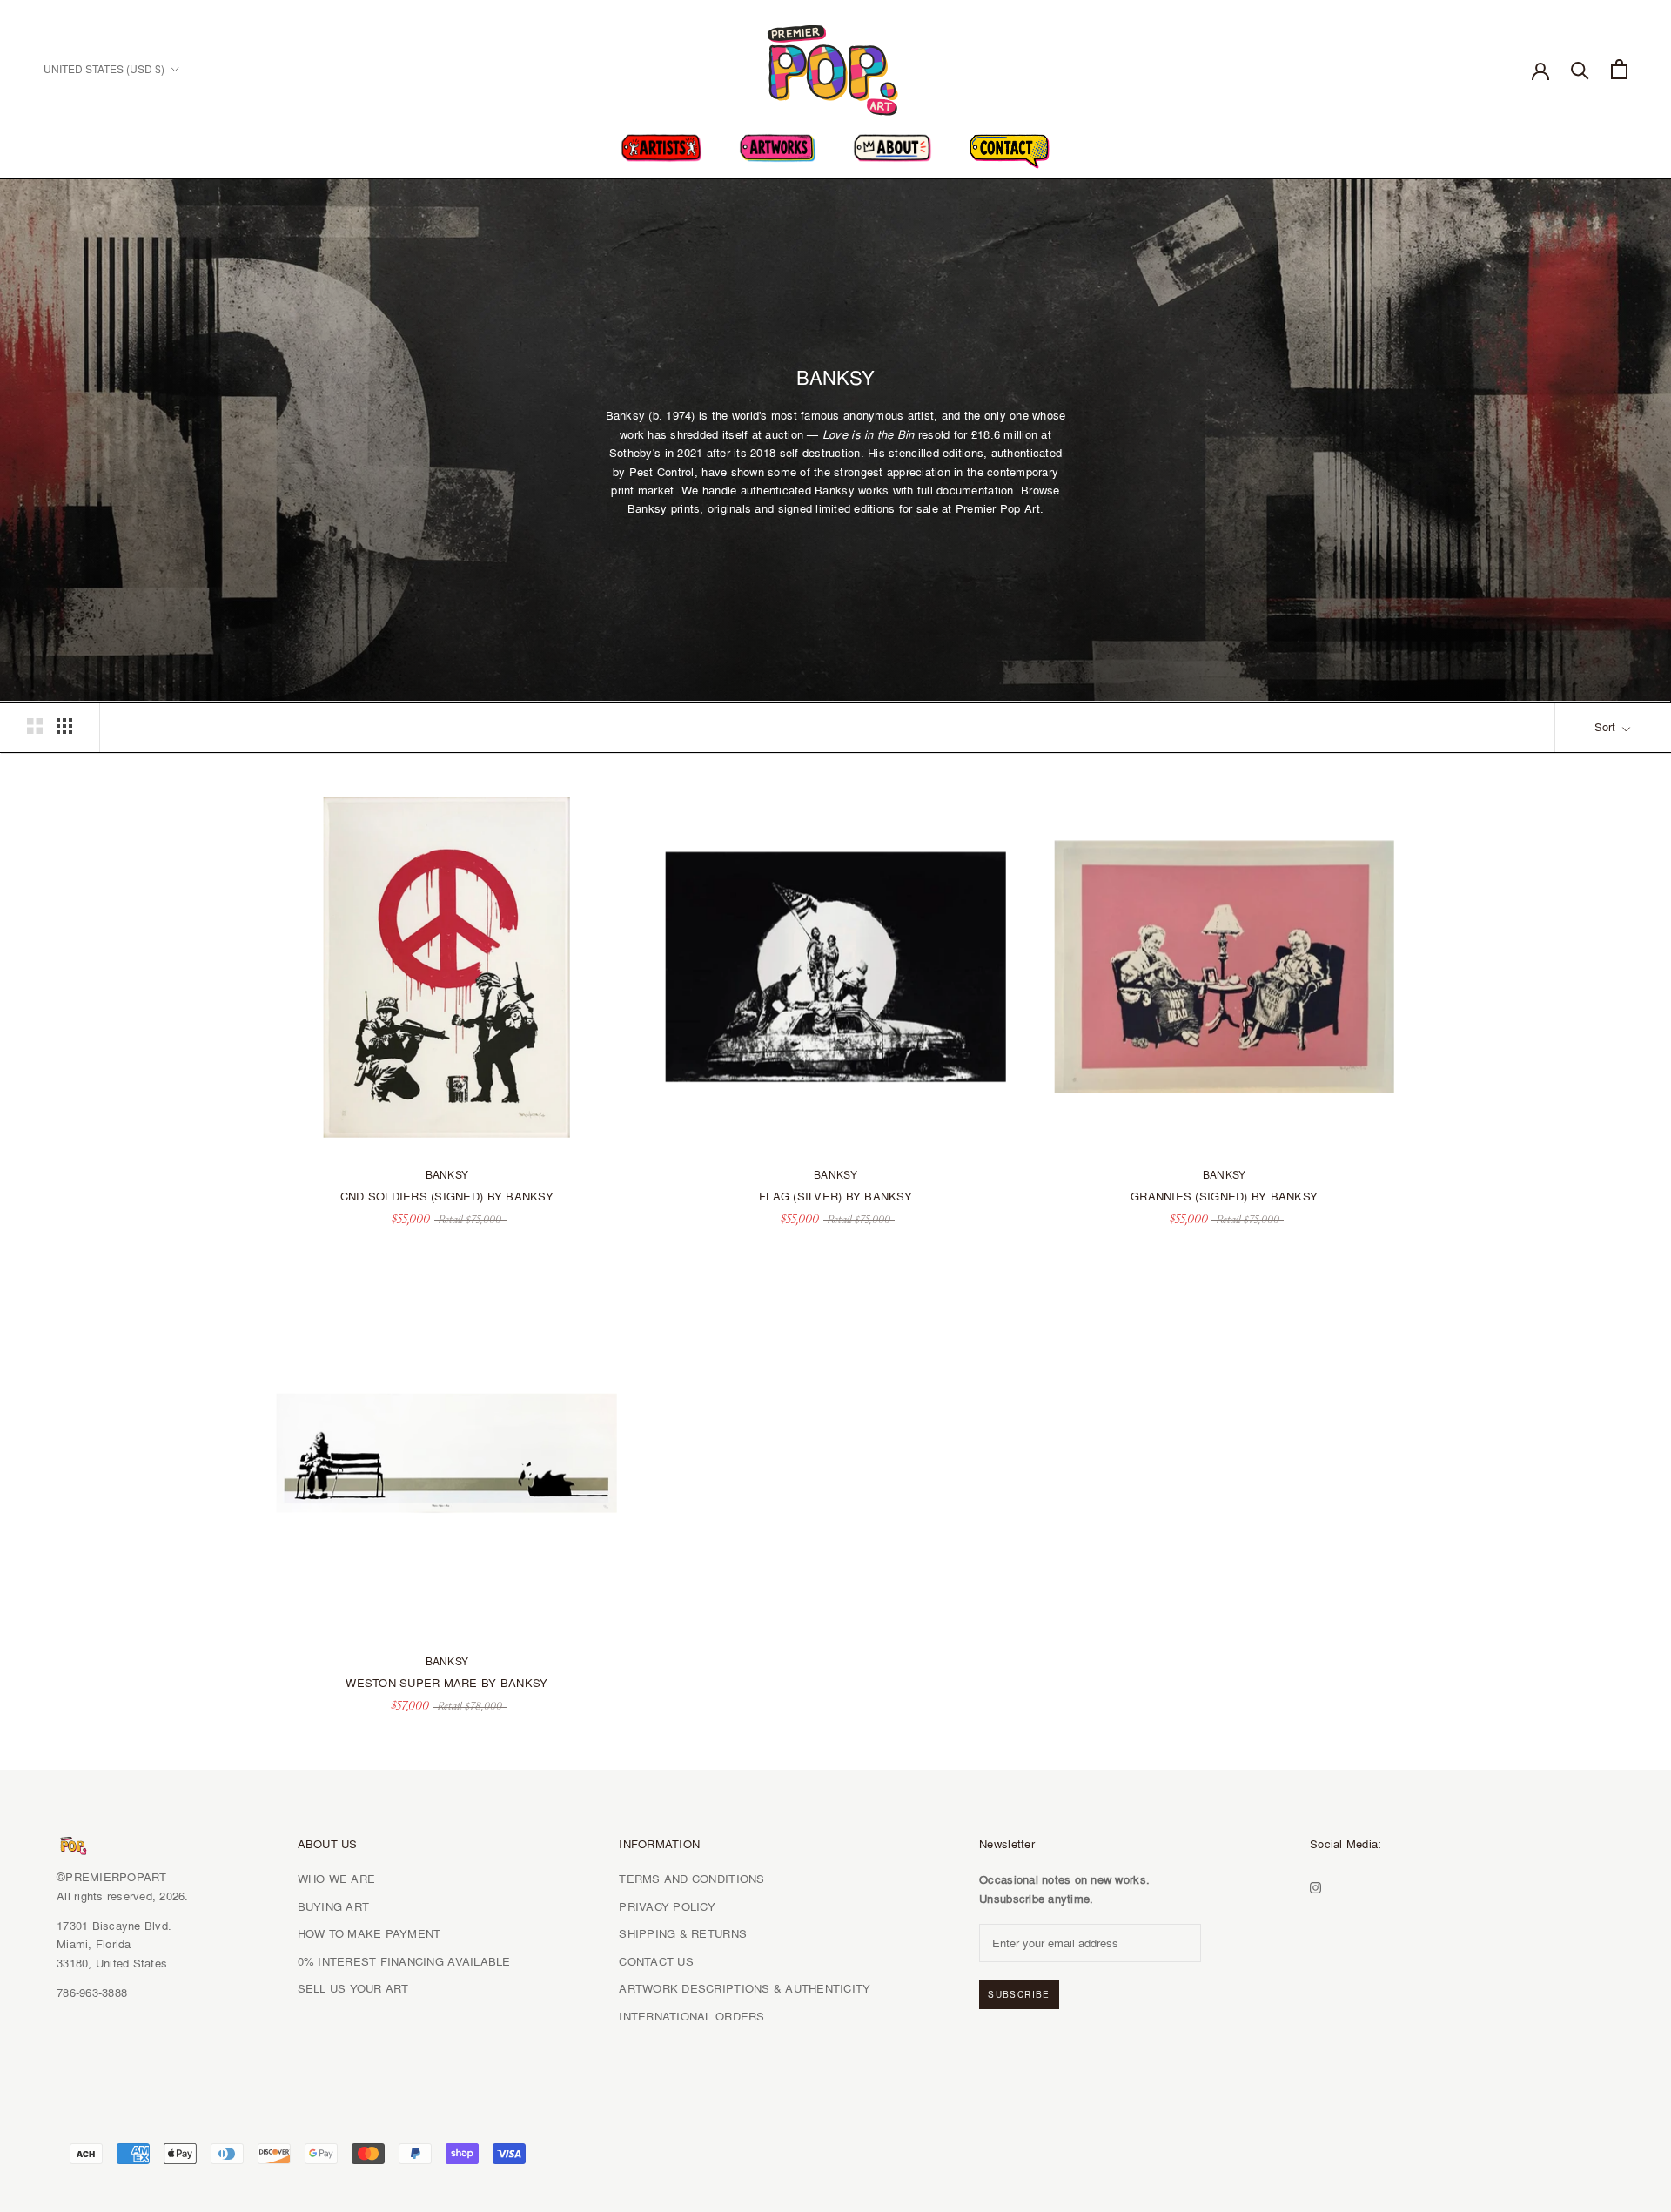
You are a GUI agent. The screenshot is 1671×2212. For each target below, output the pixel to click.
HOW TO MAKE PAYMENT (369, 1933)
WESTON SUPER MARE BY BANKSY (446, 1683)
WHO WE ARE (337, 1879)
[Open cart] (1619, 69)
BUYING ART (334, 1906)
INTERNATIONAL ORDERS (691, 2016)
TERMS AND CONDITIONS (691, 1879)
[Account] (1540, 70)
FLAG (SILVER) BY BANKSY (835, 1196)
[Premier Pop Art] (835, 67)
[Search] (1580, 69)
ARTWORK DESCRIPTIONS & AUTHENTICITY (745, 1988)
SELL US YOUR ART (353, 1988)
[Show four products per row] (64, 726)
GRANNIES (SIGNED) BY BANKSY (1224, 1196)
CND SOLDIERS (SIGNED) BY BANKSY (447, 1196)
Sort (1607, 727)
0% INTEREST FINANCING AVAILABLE (404, 1961)
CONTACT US (656, 1961)
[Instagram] (1315, 1885)
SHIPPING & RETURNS (683, 1933)
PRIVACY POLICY (667, 1906)
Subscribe (1019, 1994)
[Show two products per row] (35, 726)
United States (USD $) (104, 69)
